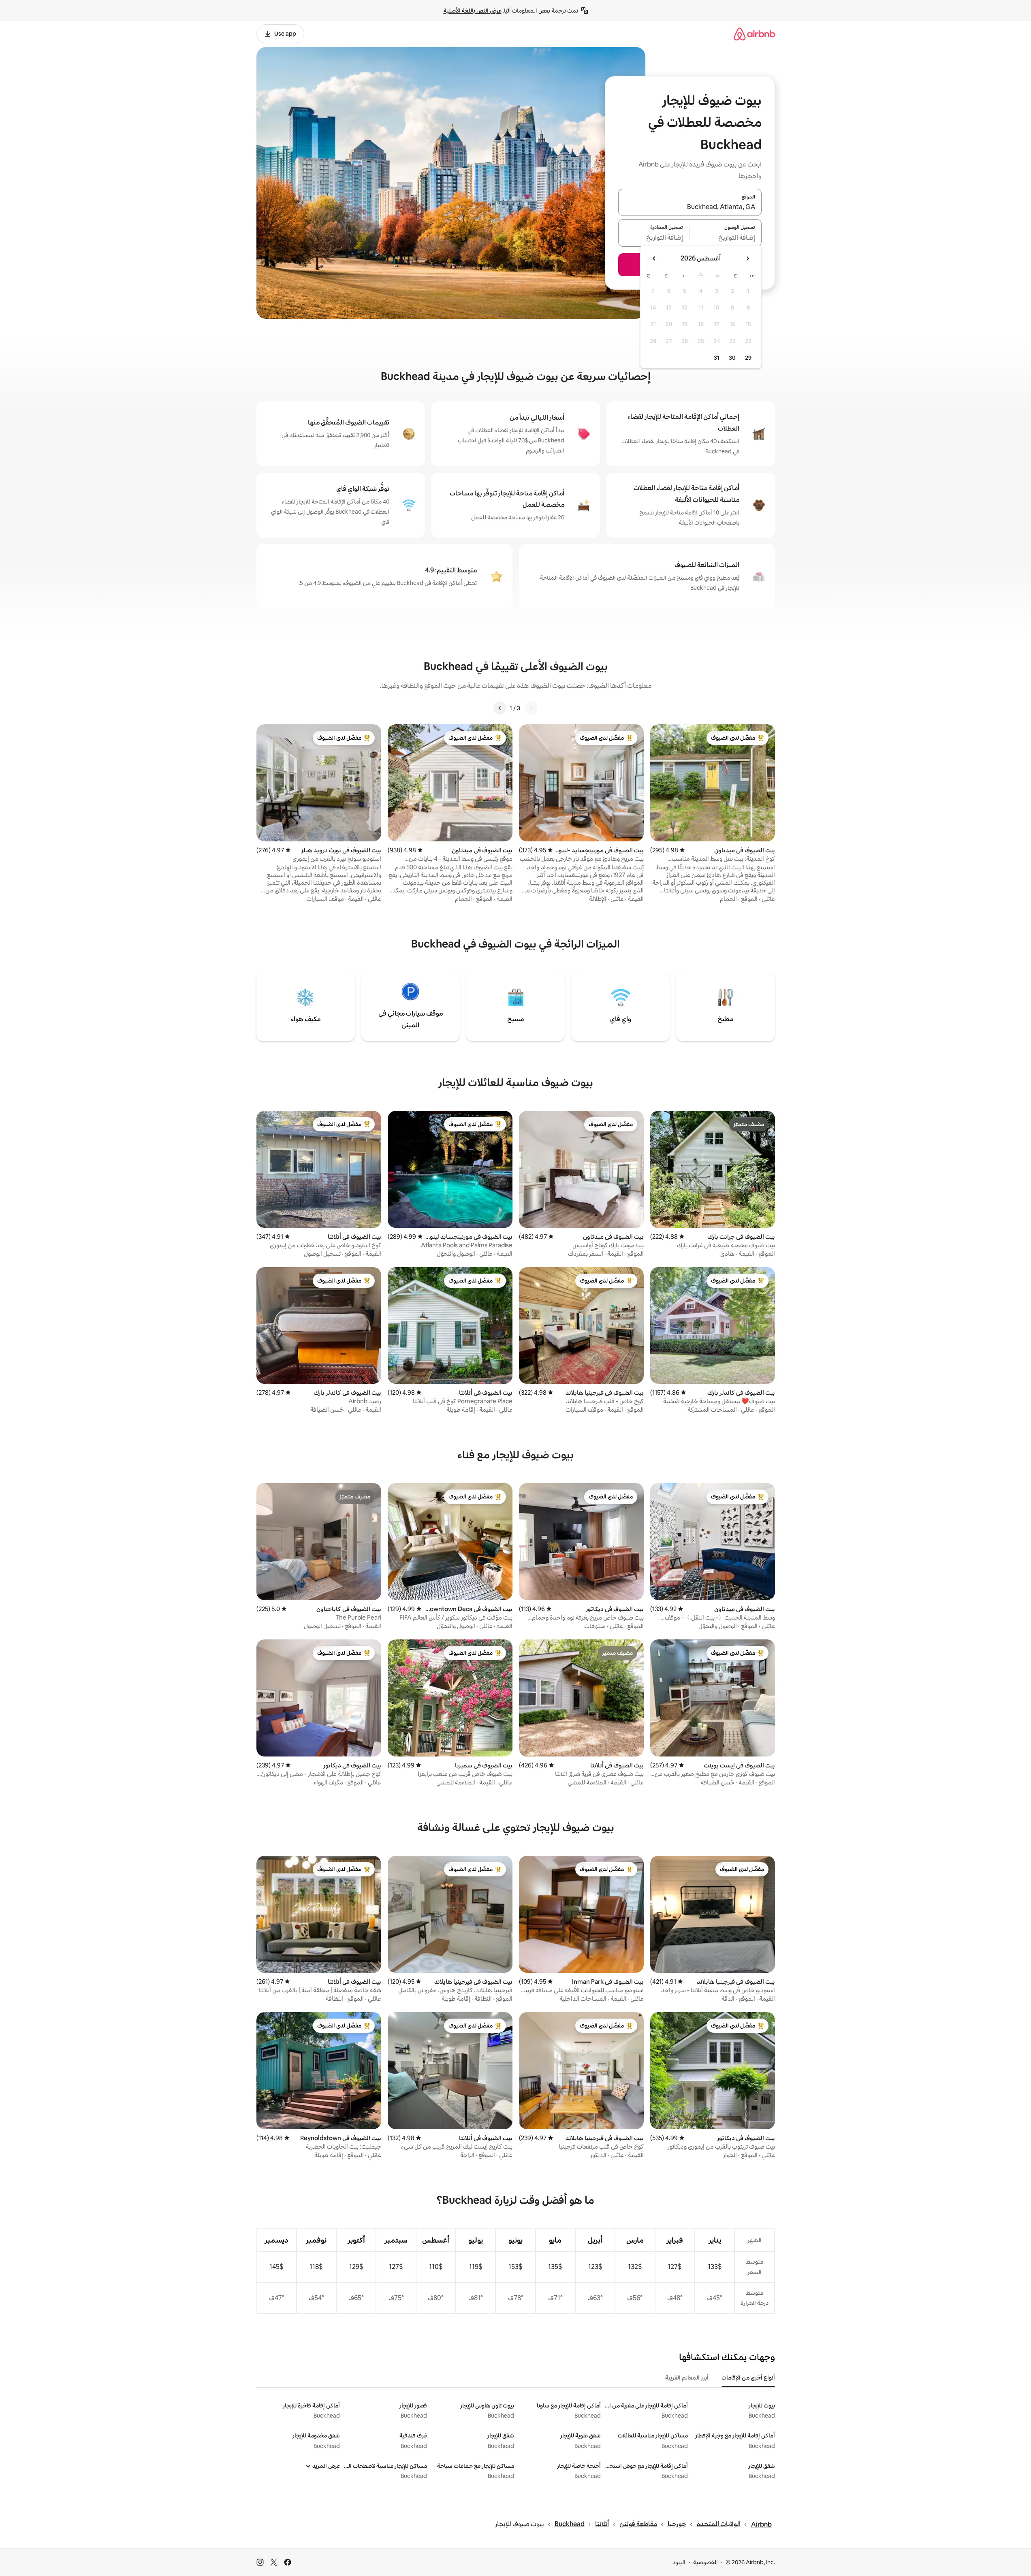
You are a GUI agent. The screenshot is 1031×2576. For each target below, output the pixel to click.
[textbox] (726, 238)
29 (748, 358)
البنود (679, 2562)
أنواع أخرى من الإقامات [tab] (748, 2378)
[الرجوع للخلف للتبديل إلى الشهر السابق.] (747, 258)
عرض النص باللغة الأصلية (473, 11)
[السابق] (531, 708)
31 (717, 358)
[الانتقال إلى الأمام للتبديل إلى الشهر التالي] (654, 258)
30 (732, 358)
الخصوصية (705, 2562)
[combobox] (690, 207)
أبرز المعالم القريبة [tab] (687, 2378)
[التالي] (500, 708)
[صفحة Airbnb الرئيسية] (754, 34)
